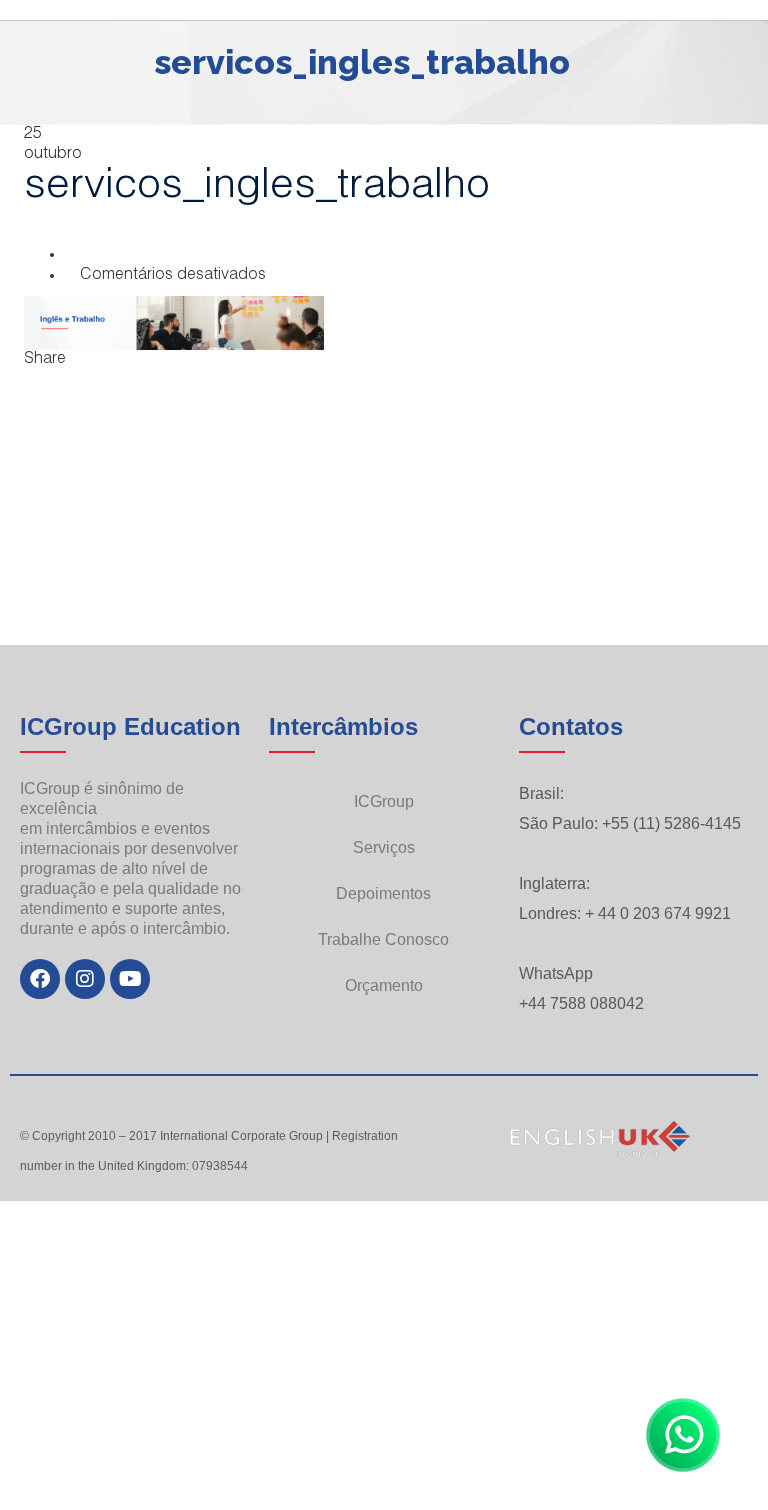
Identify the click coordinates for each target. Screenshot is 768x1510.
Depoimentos (383, 893)
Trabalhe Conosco (383, 939)
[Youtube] (130, 979)
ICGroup (384, 801)
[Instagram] (85, 979)
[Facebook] (40, 979)
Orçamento (384, 985)
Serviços (384, 847)
